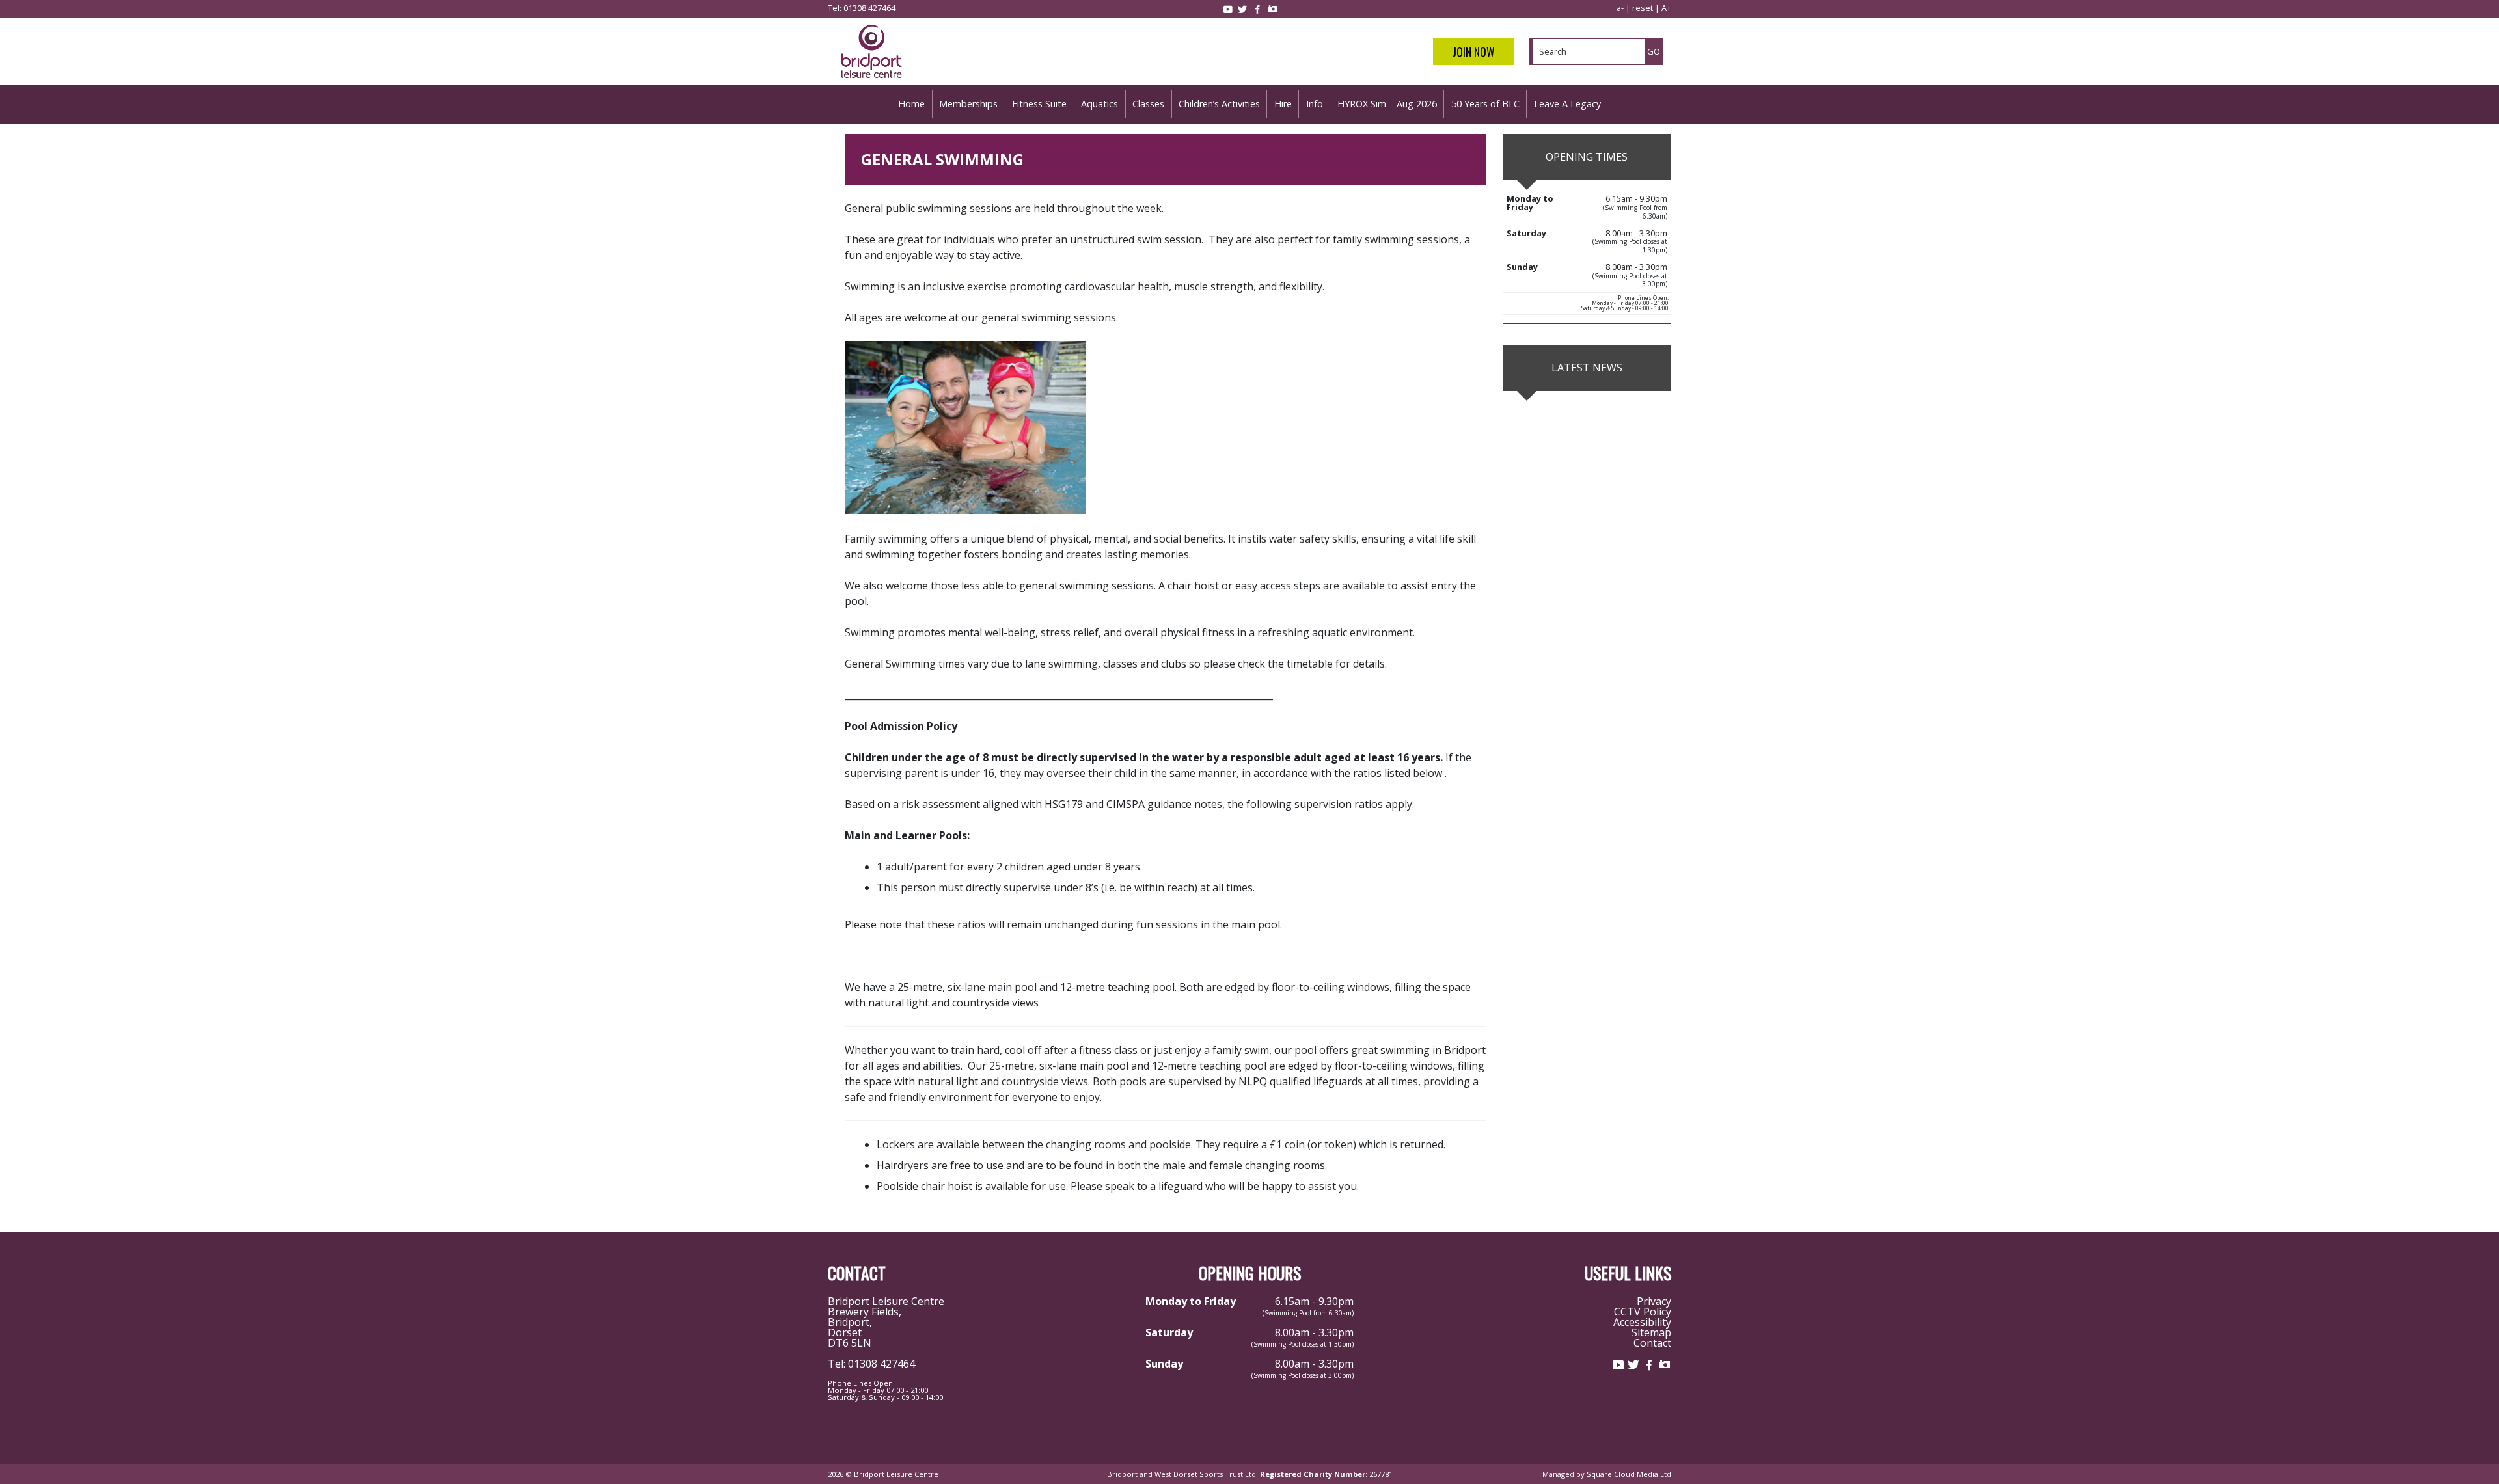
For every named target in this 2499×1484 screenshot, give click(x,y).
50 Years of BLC (1485, 104)
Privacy (1654, 1301)
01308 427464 (869, 8)
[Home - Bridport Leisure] (871, 80)
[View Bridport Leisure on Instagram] (1272, 9)
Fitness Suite (1039, 104)
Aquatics (1099, 104)
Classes (1148, 104)
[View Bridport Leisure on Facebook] (1257, 9)
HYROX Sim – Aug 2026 (1387, 104)
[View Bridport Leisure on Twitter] (1242, 9)
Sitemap (1651, 1332)
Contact (1652, 1343)
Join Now (1473, 52)
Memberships (968, 104)
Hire (1283, 104)
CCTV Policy (1643, 1312)
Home (911, 104)
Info (1315, 104)
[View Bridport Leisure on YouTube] (1227, 9)
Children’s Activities (1219, 104)
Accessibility (1642, 1322)
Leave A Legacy (1567, 104)
